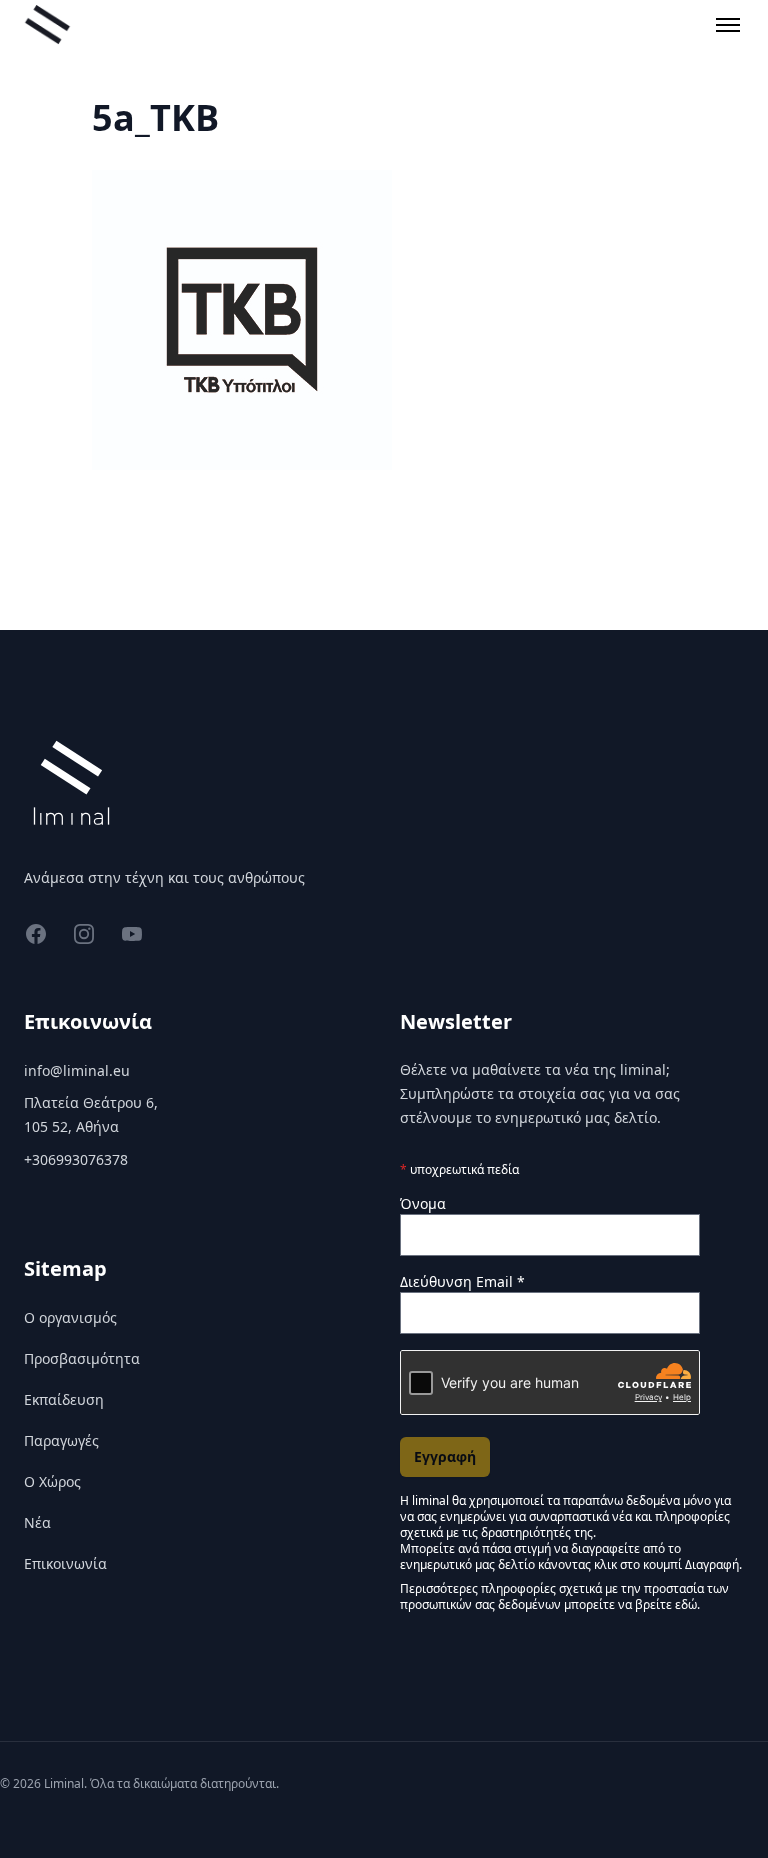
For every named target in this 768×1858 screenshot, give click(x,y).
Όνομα (423, 1203)
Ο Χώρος (52, 1481)
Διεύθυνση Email (462, 1281)
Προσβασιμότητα (82, 1358)
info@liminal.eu (77, 1070)
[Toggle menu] (728, 25)
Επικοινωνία (65, 1563)
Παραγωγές (61, 1440)
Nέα (37, 1522)
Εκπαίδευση (64, 1399)
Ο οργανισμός (70, 1317)
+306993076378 (76, 1159)
